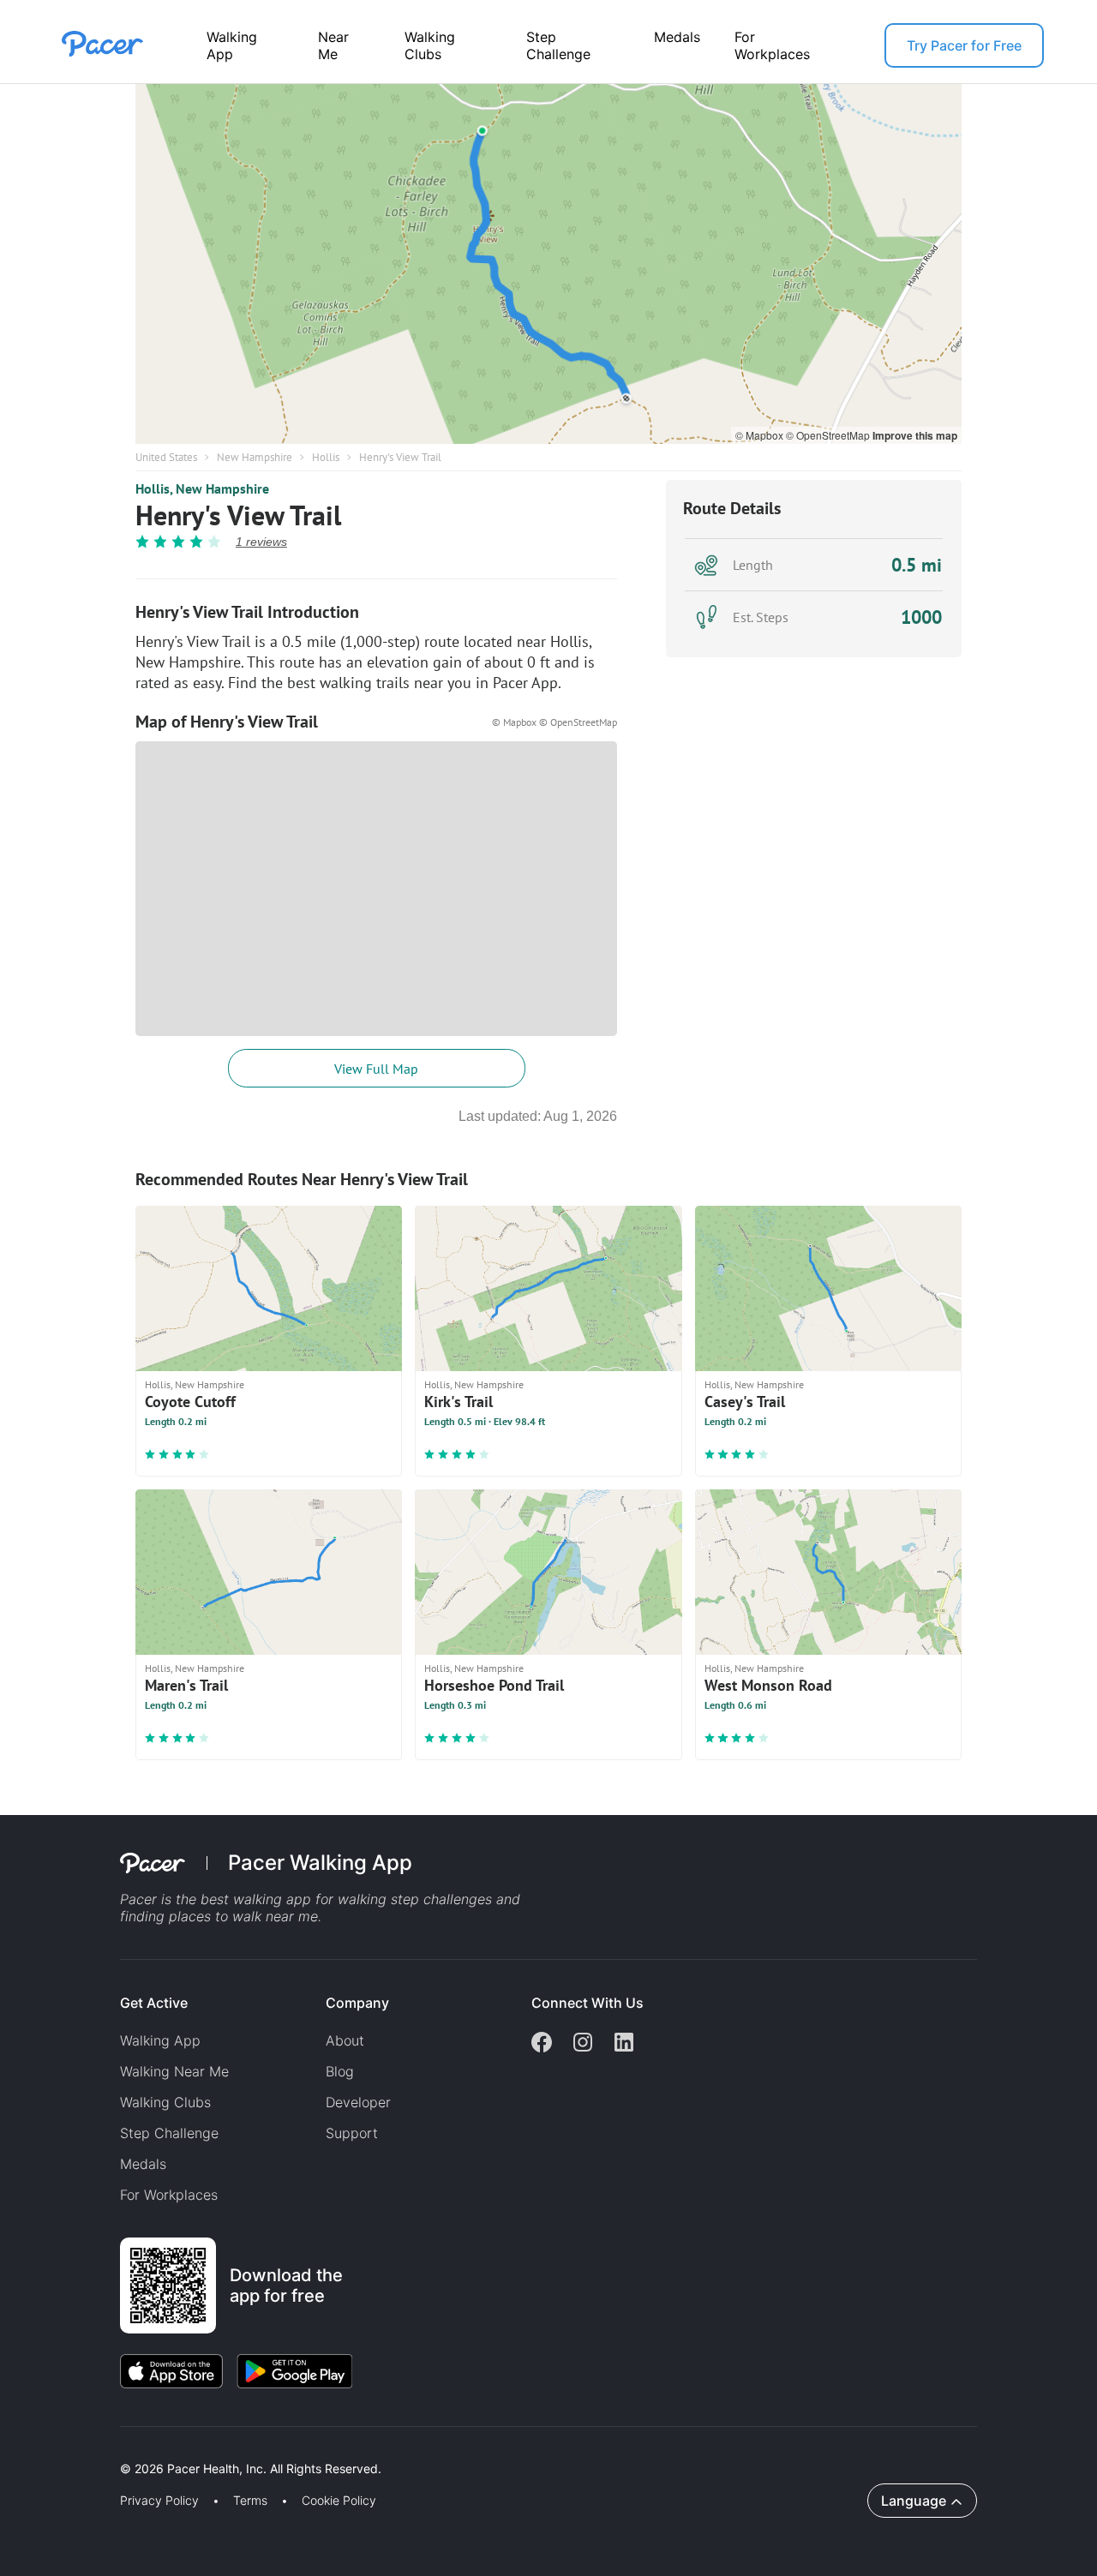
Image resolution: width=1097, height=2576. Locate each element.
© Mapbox (761, 435)
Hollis (326, 457)
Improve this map (915, 435)
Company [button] (357, 2003)
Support (352, 2133)
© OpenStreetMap (829, 435)
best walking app (258, 1899)
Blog (340, 2071)
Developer (358, 2102)
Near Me (333, 45)
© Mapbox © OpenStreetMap (554, 722)
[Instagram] (583, 2044)
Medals (677, 37)
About (345, 2040)
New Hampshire (255, 457)
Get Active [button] (154, 2003)
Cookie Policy (339, 2501)
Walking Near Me (174, 2071)
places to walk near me (243, 1916)
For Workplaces (772, 45)
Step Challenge (558, 45)
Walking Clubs (430, 45)
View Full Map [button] (376, 1069)
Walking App (232, 45)
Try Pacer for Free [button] (964, 45)
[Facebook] (542, 2044)
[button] (299, 2449)
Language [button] (914, 2501)
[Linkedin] (624, 2044)
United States (166, 457)
